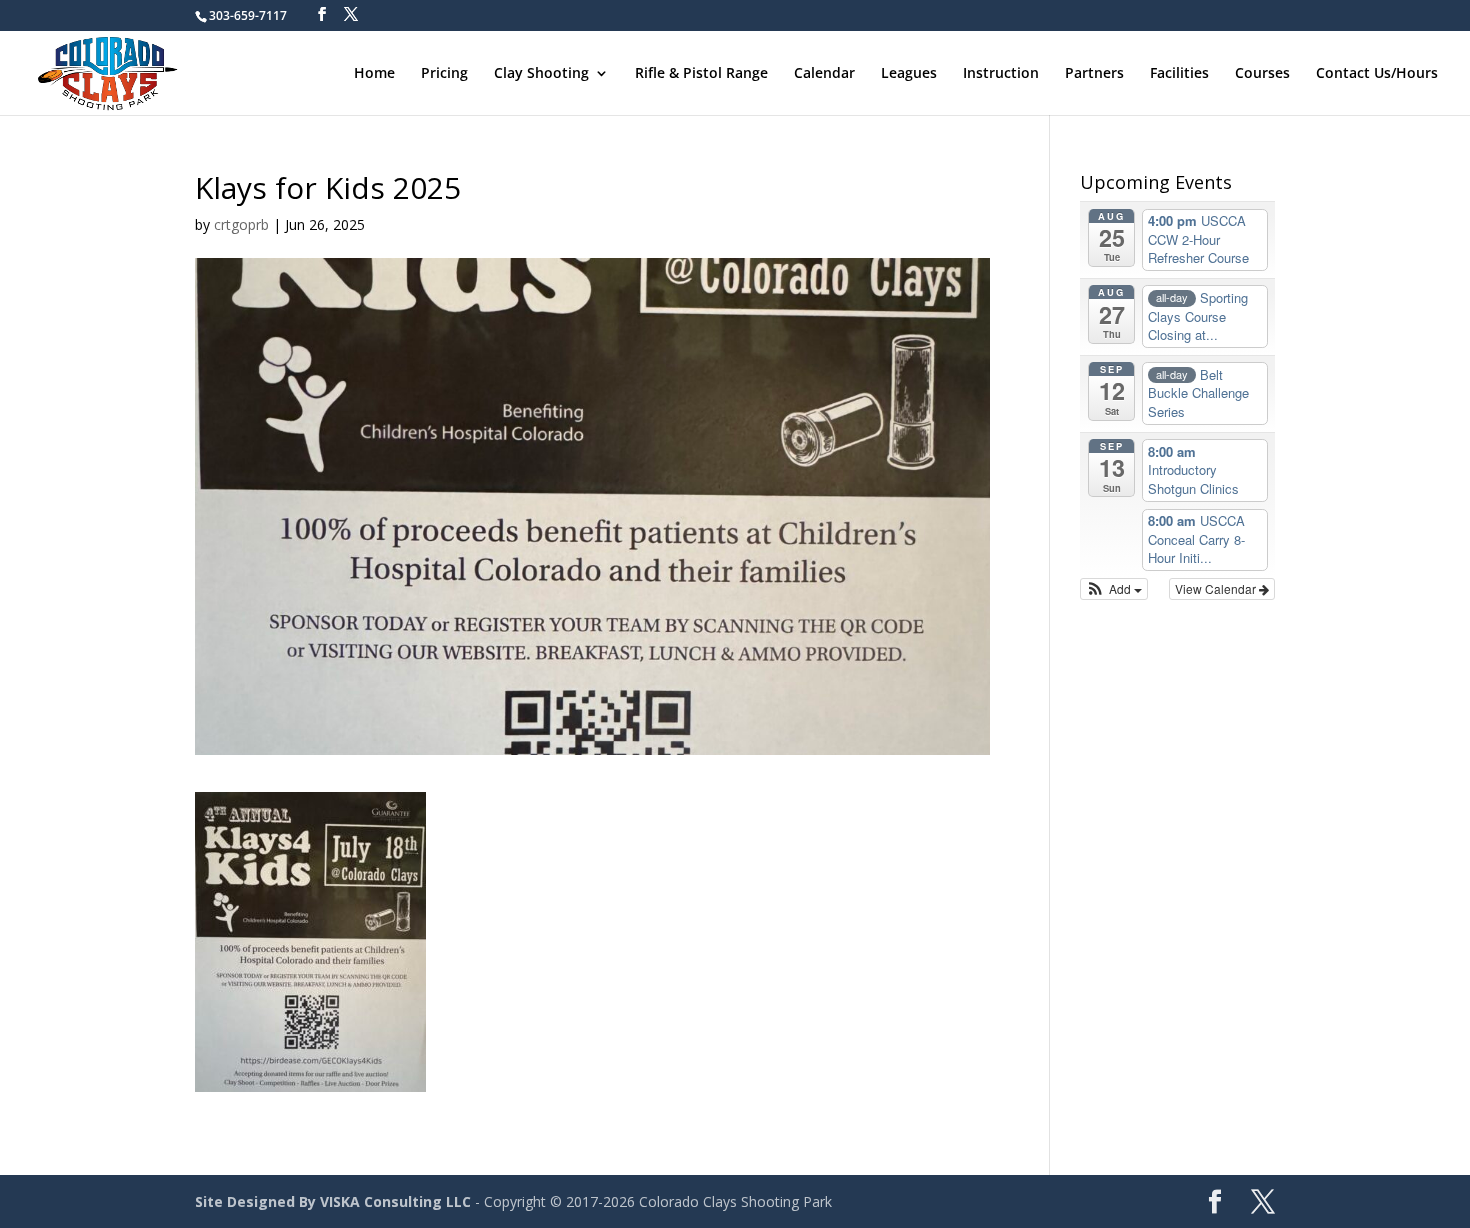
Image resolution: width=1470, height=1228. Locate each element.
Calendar (824, 74)
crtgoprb (241, 224)
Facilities (1179, 74)
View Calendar (1217, 588)
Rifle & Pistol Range (701, 74)
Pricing (444, 74)
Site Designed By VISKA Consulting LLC (333, 1201)
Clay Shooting (541, 74)
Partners (1094, 74)
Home (374, 74)
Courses (1262, 74)
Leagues (909, 74)
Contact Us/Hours (1377, 74)
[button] (1114, 589)
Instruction (1001, 74)
